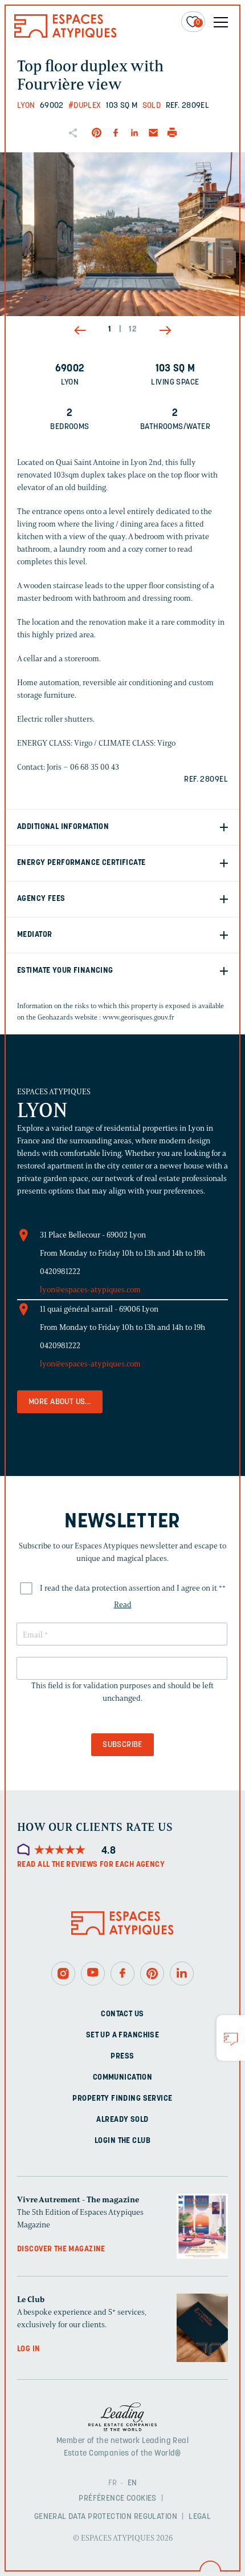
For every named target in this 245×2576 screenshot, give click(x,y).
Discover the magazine (61, 2249)
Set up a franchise (123, 2035)
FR (113, 2483)
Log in (29, 2349)
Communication (122, 2077)
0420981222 (60, 1271)
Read (123, 1605)
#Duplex (85, 106)
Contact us (122, 2014)
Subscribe (122, 1745)
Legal (200, 2517)
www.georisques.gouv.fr (138, 1017)
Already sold (122, 2119)
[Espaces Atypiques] (66, 35)
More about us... (60, 1402)
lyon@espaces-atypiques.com (90, 1290)
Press (122, 2056)
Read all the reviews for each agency (91, 1865)
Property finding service (122, 2098)
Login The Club (122, 2140)
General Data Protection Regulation (106, 2517)
